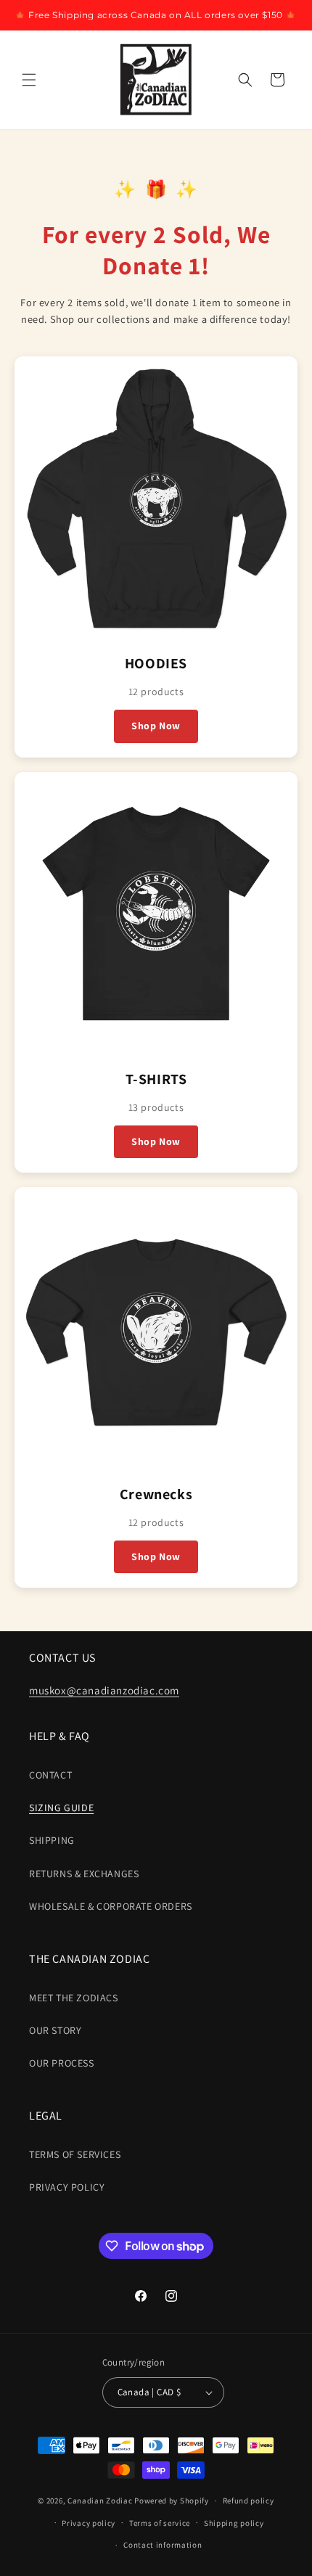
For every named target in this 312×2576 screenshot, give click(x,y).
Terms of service (160, 2523)
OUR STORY (55, 2030)
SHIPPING (52, 1840)
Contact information (163, 2545)
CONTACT (50, 1775)
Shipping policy (234, 2523)
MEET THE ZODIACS (74, 1998)
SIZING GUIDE (61, 1808)
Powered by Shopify (172, 2501)
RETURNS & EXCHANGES (84, 1874)
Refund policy (249, 2501)
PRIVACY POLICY (67, 2187)
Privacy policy (89, 2523)
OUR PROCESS (62, 2063)
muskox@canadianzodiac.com (104, 1690)
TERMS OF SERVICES (75, 2154)
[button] (29, 80)
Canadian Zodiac (100, 2501)
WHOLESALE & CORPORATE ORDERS (111, 1906)
